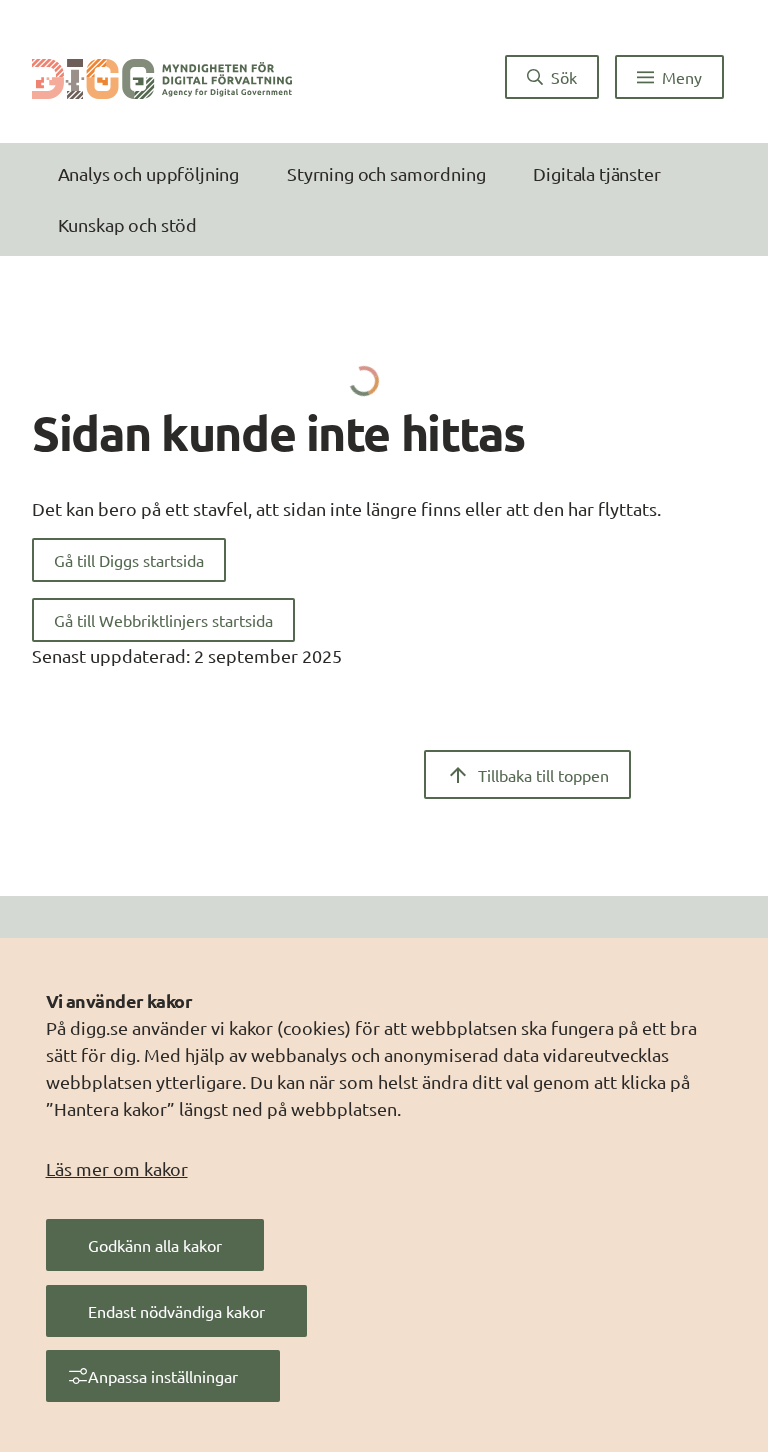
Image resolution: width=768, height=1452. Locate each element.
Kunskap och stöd (127, 224)
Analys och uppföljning (148, 173)
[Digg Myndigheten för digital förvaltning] (162, 77)
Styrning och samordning (386, 173)
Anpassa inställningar (163, 1376)
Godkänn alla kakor (155, 1245)
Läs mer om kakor (117, 1168)
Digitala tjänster (596, 173)
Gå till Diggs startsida (129, 560)
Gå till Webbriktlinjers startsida (163, 620)
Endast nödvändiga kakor (176, 1311)
